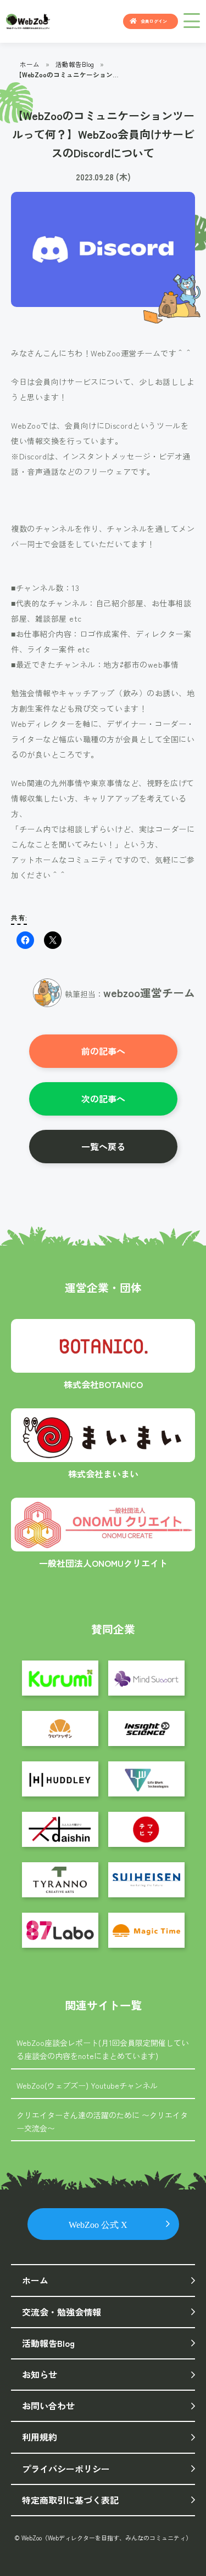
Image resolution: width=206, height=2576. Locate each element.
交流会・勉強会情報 (62, 2312)
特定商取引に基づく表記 (70, 2500)
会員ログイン (154, 21)
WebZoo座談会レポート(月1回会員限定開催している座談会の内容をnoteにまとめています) (103, 2049)
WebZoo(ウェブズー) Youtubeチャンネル (87, 2085)
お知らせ (40, 2374)
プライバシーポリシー (66, 2469)
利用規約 (40, 2437)
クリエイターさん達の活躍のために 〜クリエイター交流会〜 (102, 2122)
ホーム (30, 64)
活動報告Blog (75, 64)
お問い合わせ (48, 2406)
